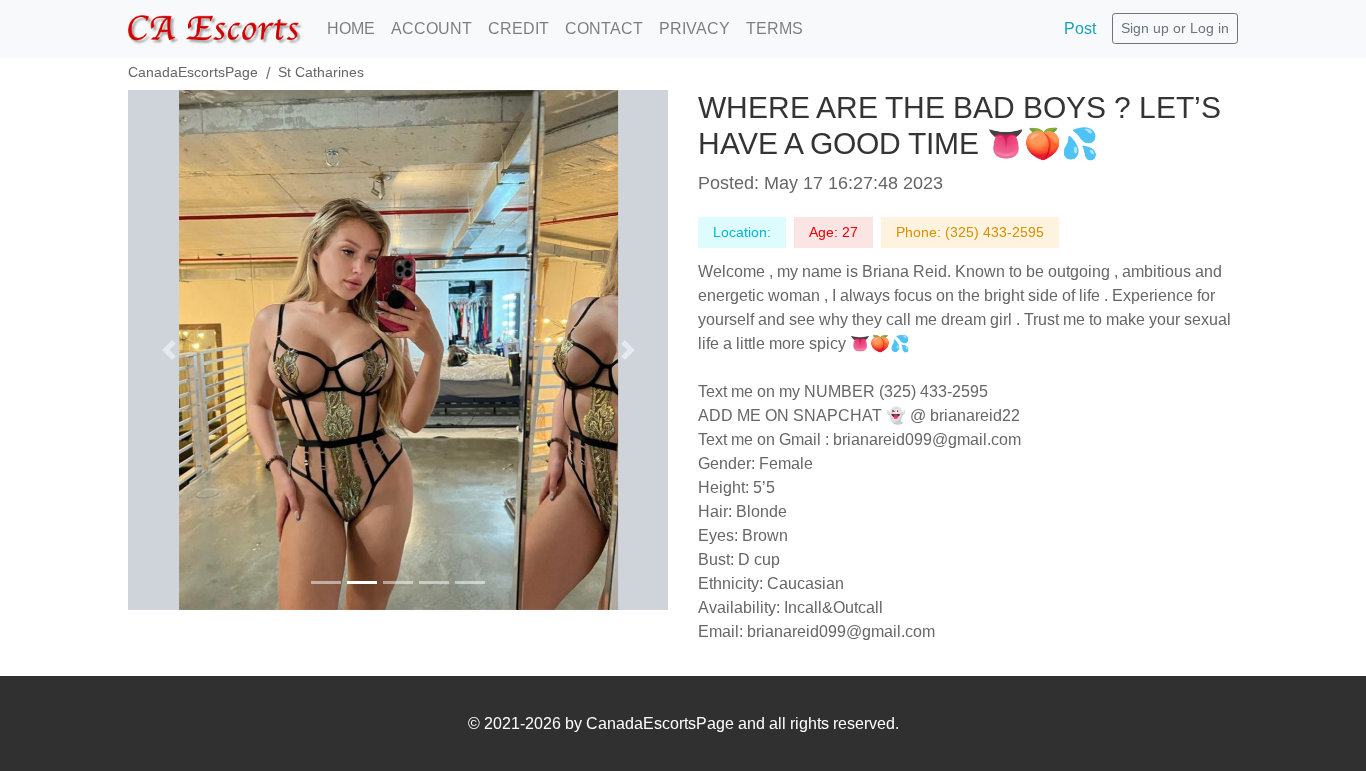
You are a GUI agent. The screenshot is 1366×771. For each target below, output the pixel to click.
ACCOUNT (431, 28)
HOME (351, 28)
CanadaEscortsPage (193, 72)
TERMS (774, 28)
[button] (168, 350)
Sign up (1145, 28)
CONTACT (604, 28)
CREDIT (518, 28)
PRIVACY (694, 28)
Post (1080, 28)
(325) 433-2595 (994, 232)
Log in (1209, 28)
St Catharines (321, 72)
